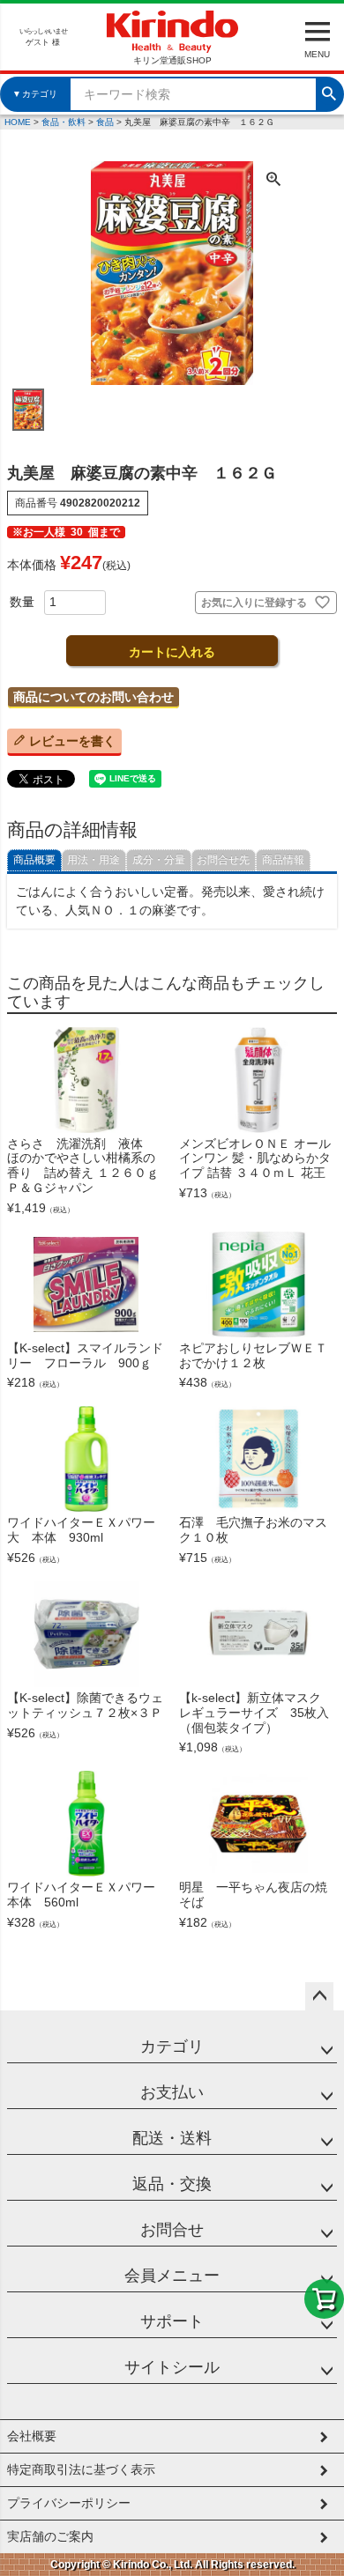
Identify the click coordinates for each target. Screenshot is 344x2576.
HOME (18, 122)
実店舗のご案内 (50, 2536)
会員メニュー (172, 2276)
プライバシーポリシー (69, 2503)
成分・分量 (159, 860)
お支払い (172, 2092)
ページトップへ (319, 1996)
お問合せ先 (223, 860)
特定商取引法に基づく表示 (81, 2469)
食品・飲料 (64, 122)
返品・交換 (172, 2184)
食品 (105, 122)
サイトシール (172, 2367)
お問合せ (172, 2230)
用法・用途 (93, 860)
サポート (172, 2321)
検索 (329, 92)
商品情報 (283, 860)
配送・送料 (172, 2138)
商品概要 (34, 860)
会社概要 (32, 2436)
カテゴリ (172, 2047)
